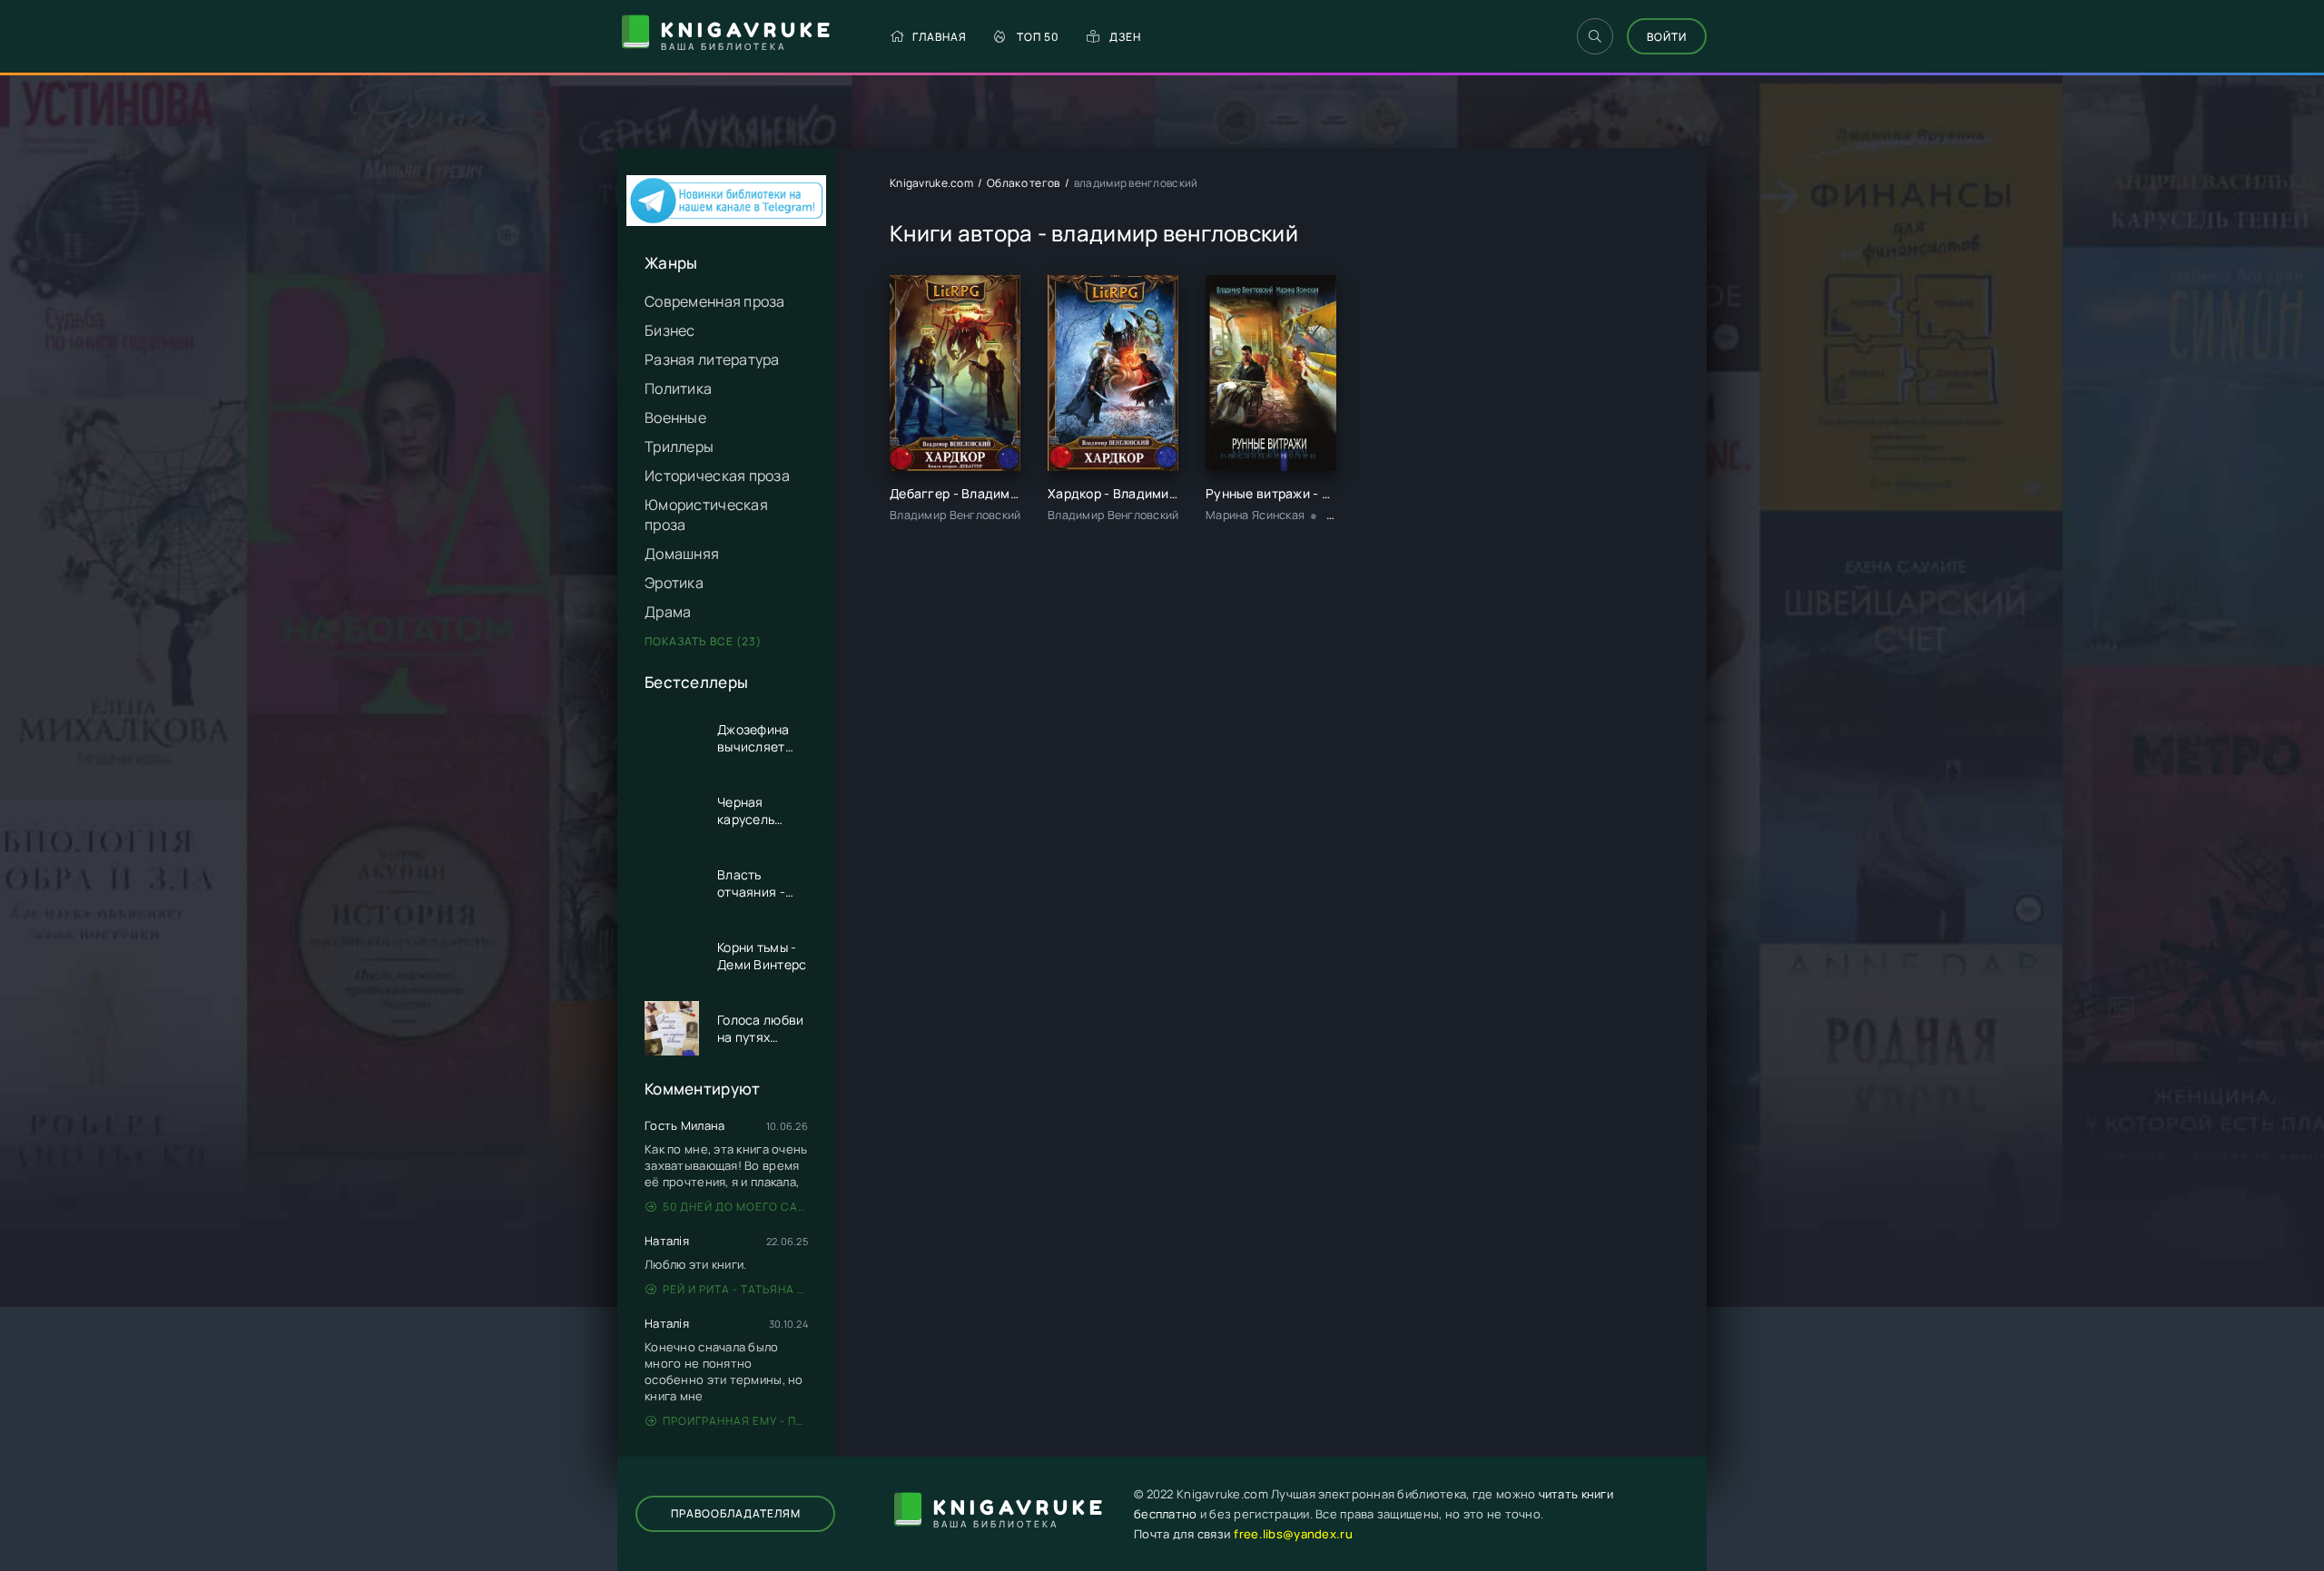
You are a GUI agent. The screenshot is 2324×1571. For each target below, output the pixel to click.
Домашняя (682, 554)
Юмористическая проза (706, 515)
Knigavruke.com (931, 183)
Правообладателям (736, 1513)
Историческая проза (717, 476)
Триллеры (679, 447)
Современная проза (715, 301)
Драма (668, 612)
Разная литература (712, 359)
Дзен (1125, 37)
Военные (675, 417)
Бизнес (670, 330)
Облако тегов (1023, 183)
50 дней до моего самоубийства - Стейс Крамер (735, 1207)
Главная (940, 37)
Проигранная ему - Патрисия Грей (735, 1421)
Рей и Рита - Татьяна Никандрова (735, 1289)
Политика (678, 388)
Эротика (674, 583)
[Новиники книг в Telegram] (726, 221)
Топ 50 (1038, 37)
